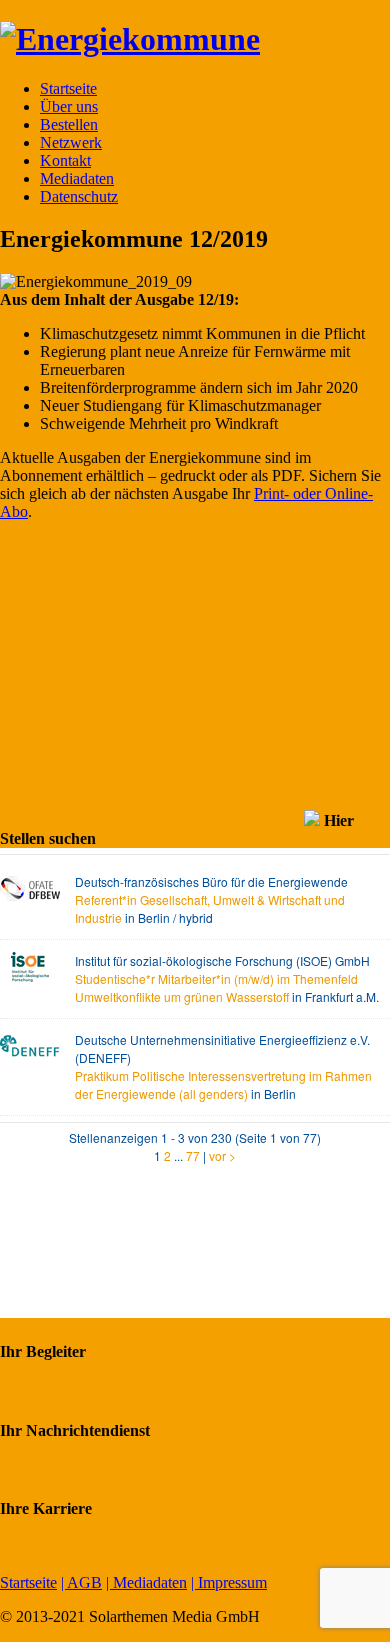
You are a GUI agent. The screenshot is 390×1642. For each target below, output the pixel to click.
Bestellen (69, 124)
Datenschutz (79, 196)
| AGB (81, 1582)
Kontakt (65, 160)
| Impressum (229, 1582)
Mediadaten (77, 178)
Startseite (68, 88)
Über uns (69, 106)
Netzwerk (71, 142)
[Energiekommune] (130, 39)
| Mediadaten (146, 1582)
